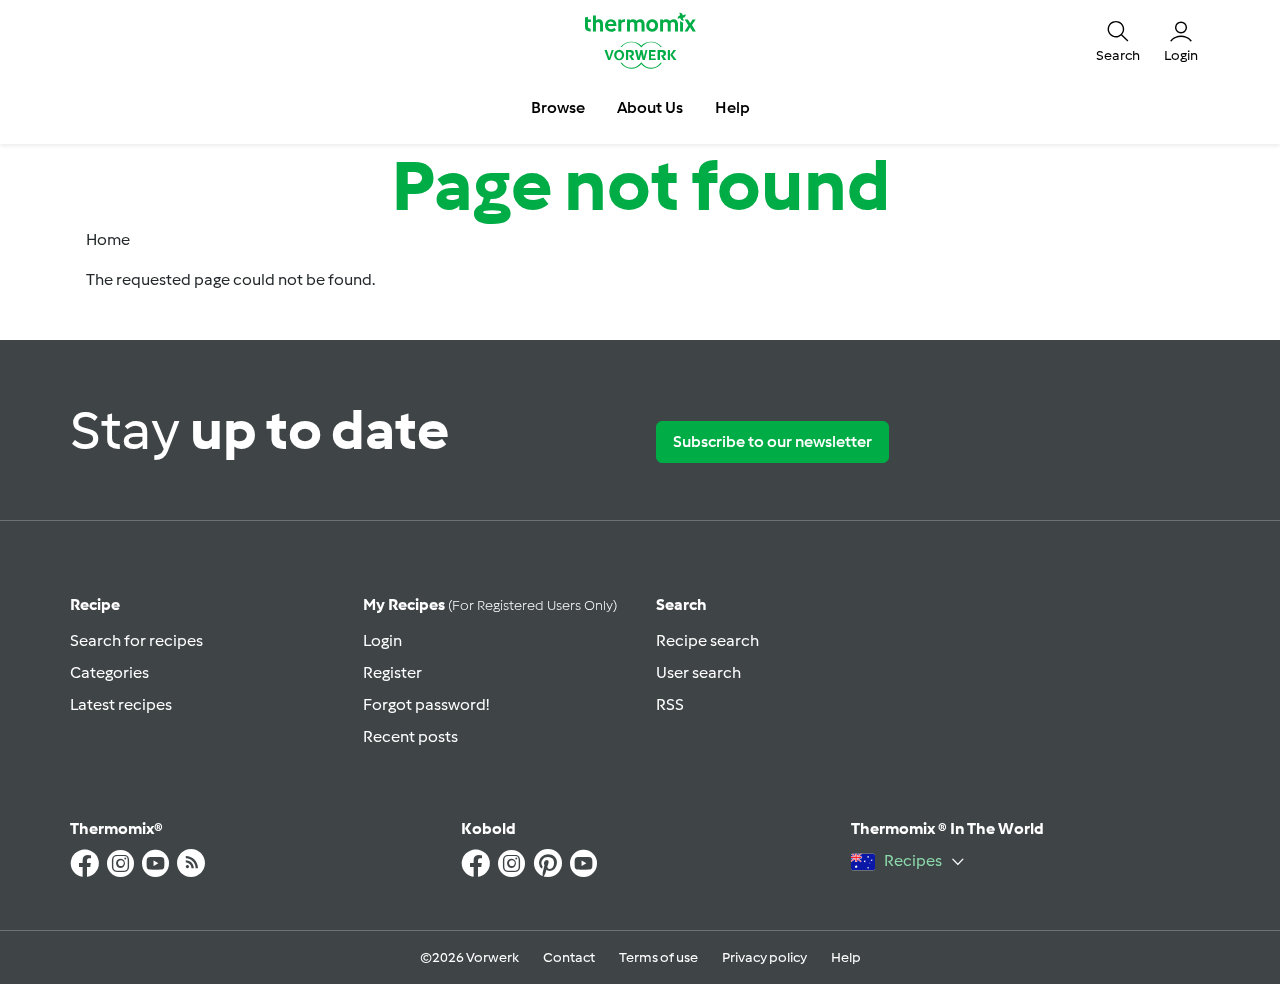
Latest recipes (121, 704)
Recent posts (410, 736)
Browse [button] (558, 107)
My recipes (490, 604)
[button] (1118, 40)
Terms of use (658, 957)
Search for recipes (136, 640)
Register (392, 672)
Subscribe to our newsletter (772, 441)
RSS (670, 704)
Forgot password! (426, 704)
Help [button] (732, 107)
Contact (569, 957)
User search (698, 672)
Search (681, 604)
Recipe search (707, 640)
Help (846, 957)
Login (382, 640)
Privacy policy (764, 957)
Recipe (95, 604)
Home (108, 239)
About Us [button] (650, 107)
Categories (109, 672)
